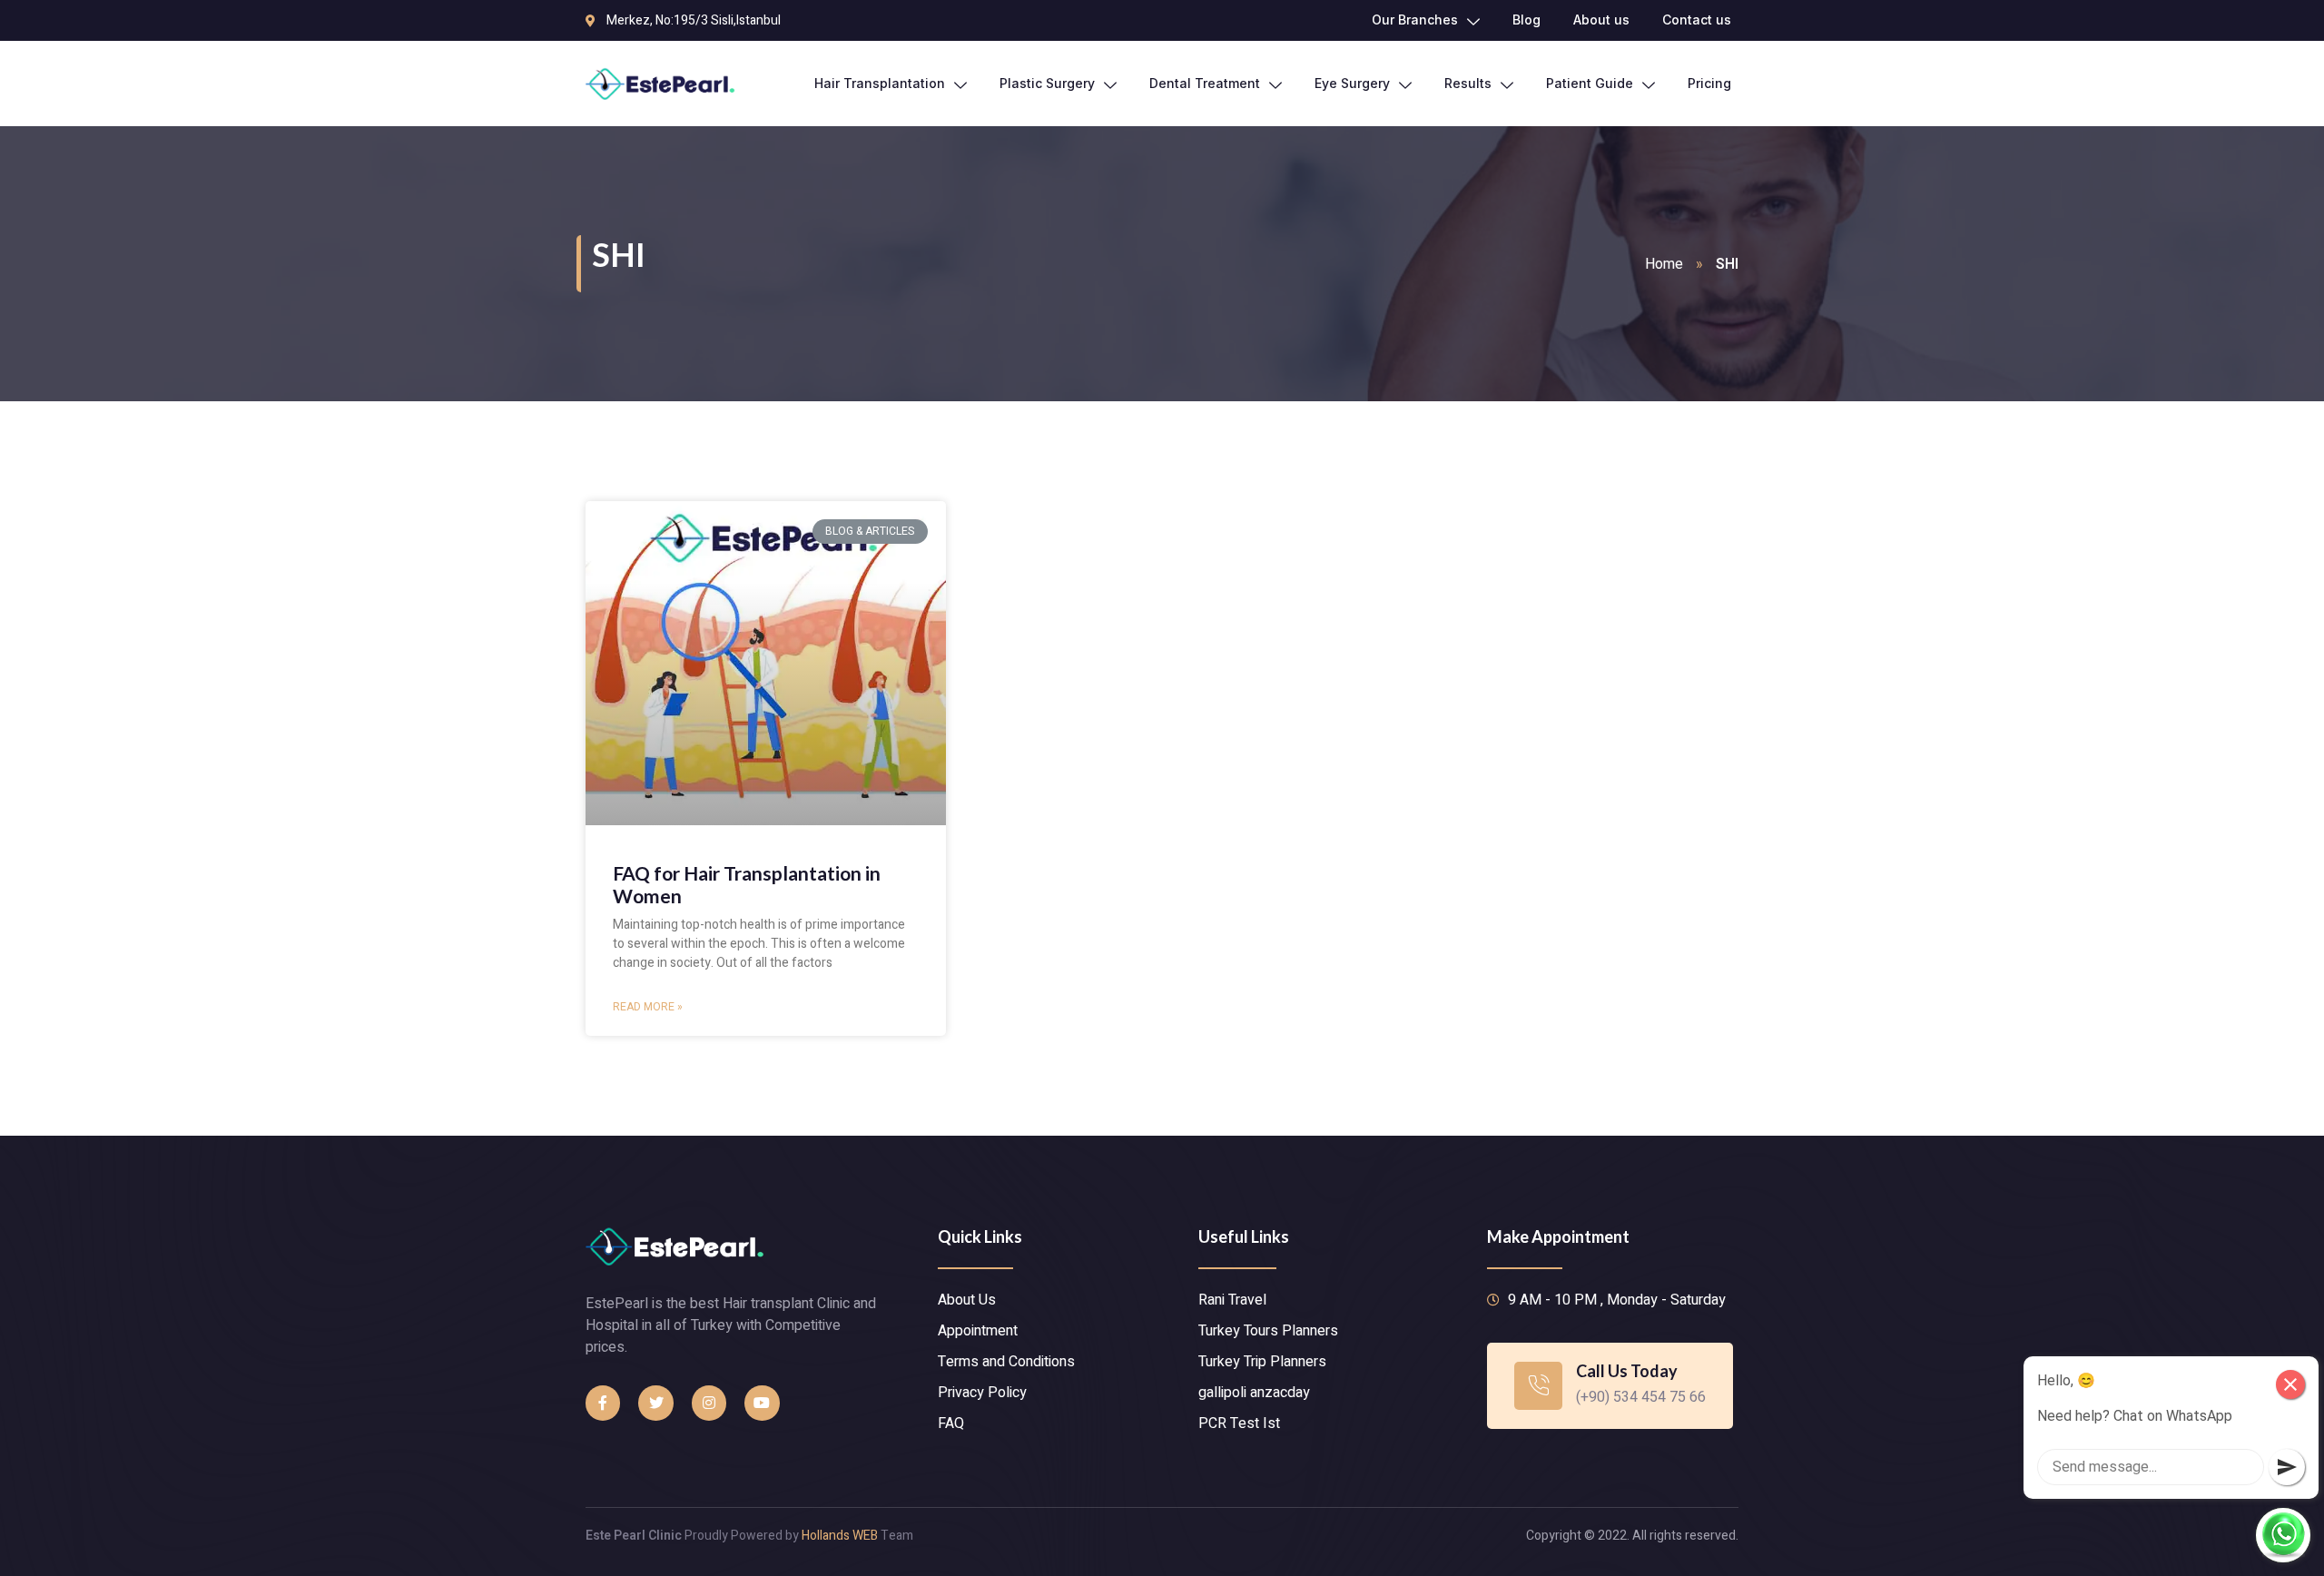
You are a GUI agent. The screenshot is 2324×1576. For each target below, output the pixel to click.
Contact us (1697, 20)
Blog (1526, 20)
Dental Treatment (1205, 83)
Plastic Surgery (1047, 83)
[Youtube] (762, 1403)
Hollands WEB (840, 1536)
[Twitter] (655, 1403)
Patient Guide (1590, 83)
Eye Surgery (1352, 83)
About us (1601, 20)
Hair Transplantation (880, 83)
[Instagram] (709, 1403)
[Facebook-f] (603, 1403)
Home (1664, 264)
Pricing (1709, 83)
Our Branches (1415, 20)
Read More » (648, 1007)
